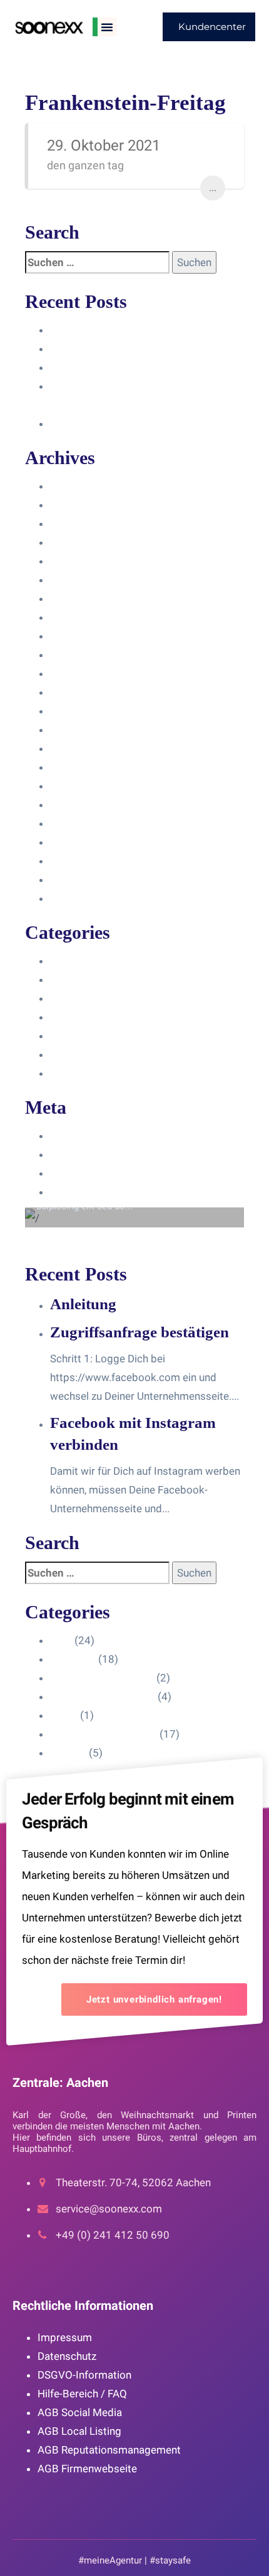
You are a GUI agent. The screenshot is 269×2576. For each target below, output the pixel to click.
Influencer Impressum (102, 998)
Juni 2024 (74, 486)
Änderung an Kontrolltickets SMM (130, 424)
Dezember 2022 (88, 748)
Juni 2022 (74, 767)
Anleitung (72, 330)
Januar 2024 (80, 542)
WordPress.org (86, 1192)
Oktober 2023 (83, 580)
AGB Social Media (80, 2412)
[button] (107, 27)
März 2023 (76, 692)
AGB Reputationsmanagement (109, 2450)
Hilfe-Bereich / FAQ (82, 2394)
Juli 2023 (72, 636)
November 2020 (89, 898)
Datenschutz (67, 2356)
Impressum (65, 2337)
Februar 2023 (82, 711)
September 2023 (90, 598)
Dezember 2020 (88, 879)
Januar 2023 (80, 730)
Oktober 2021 (83, 805)
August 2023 (81, 617)
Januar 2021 (80, 861)
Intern (64, 1036)
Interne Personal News (104, 1054)
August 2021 (81, 842)
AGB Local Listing (79, 2431)
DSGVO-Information (84, 2375)
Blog (61, 961)
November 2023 (89, 561)
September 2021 (90, 823)
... (213, 188)
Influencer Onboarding (103, 1017)
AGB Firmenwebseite (87, 2469)
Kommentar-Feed (91, 1173)
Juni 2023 (74, 655)
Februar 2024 (82, 523)
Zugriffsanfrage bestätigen (114, 349)
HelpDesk (73, 979)
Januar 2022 (80, 786)
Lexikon (68, 1073)
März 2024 (76, 505)
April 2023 (75, 673)
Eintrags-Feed (83, 1154)
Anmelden (74, 1136)
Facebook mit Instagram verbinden (133, 367)
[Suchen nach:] (97, 262)
